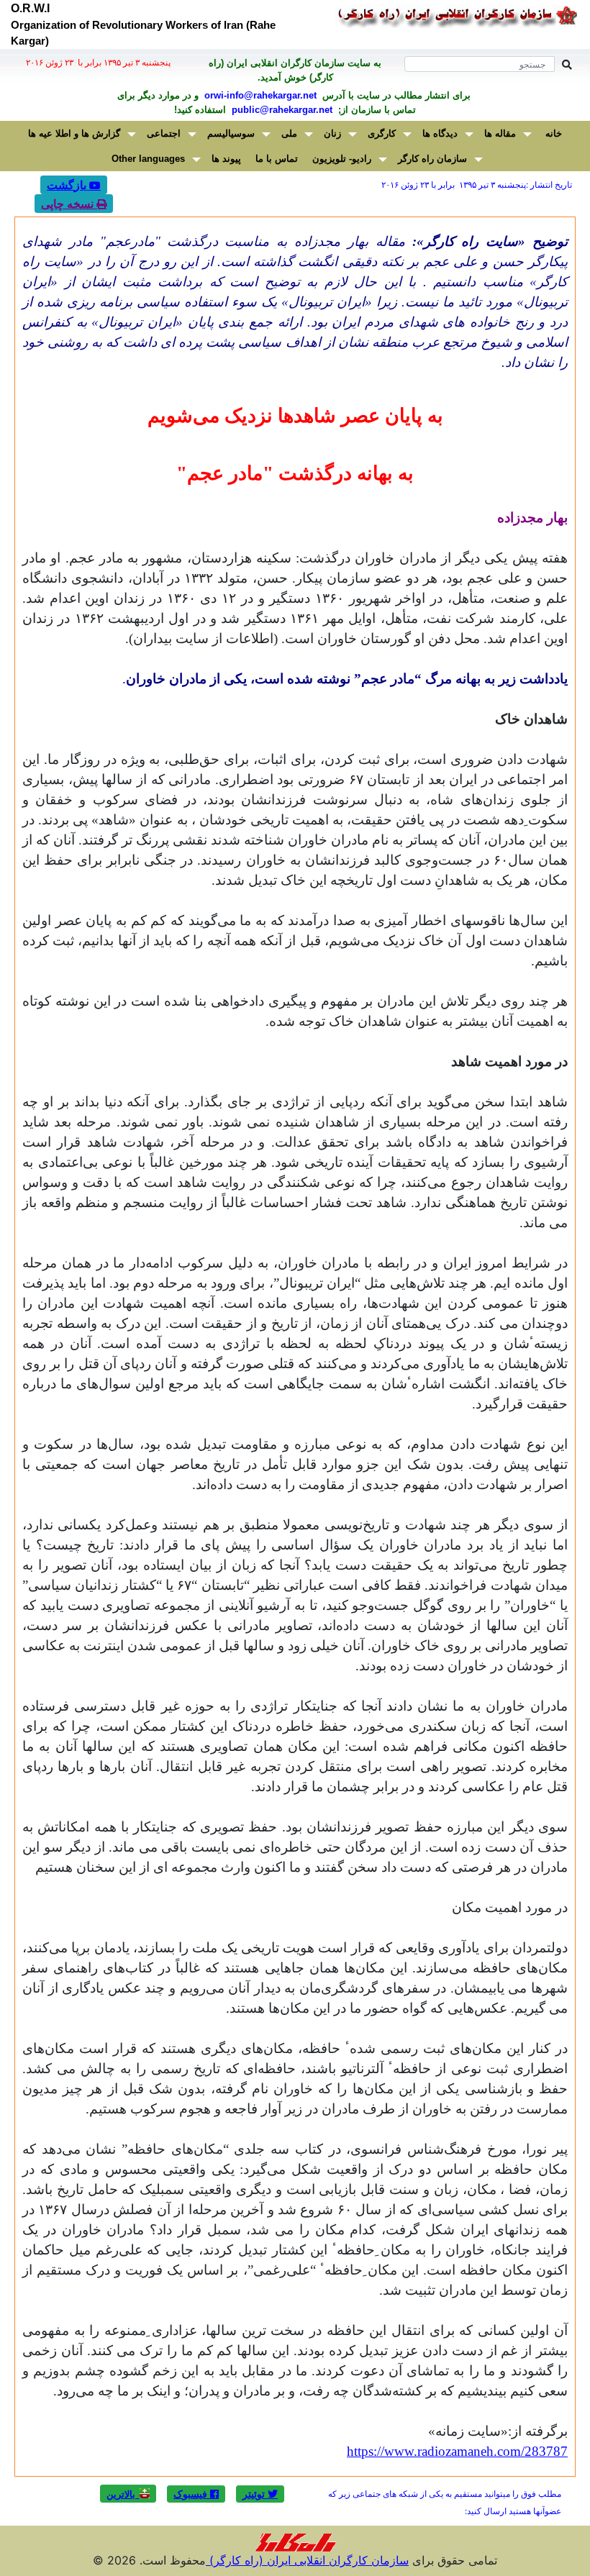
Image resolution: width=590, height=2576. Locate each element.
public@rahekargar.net (281, 110)
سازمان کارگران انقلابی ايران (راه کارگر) (307, 2560)
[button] (260, 2494)
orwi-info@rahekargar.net (259, 95)
